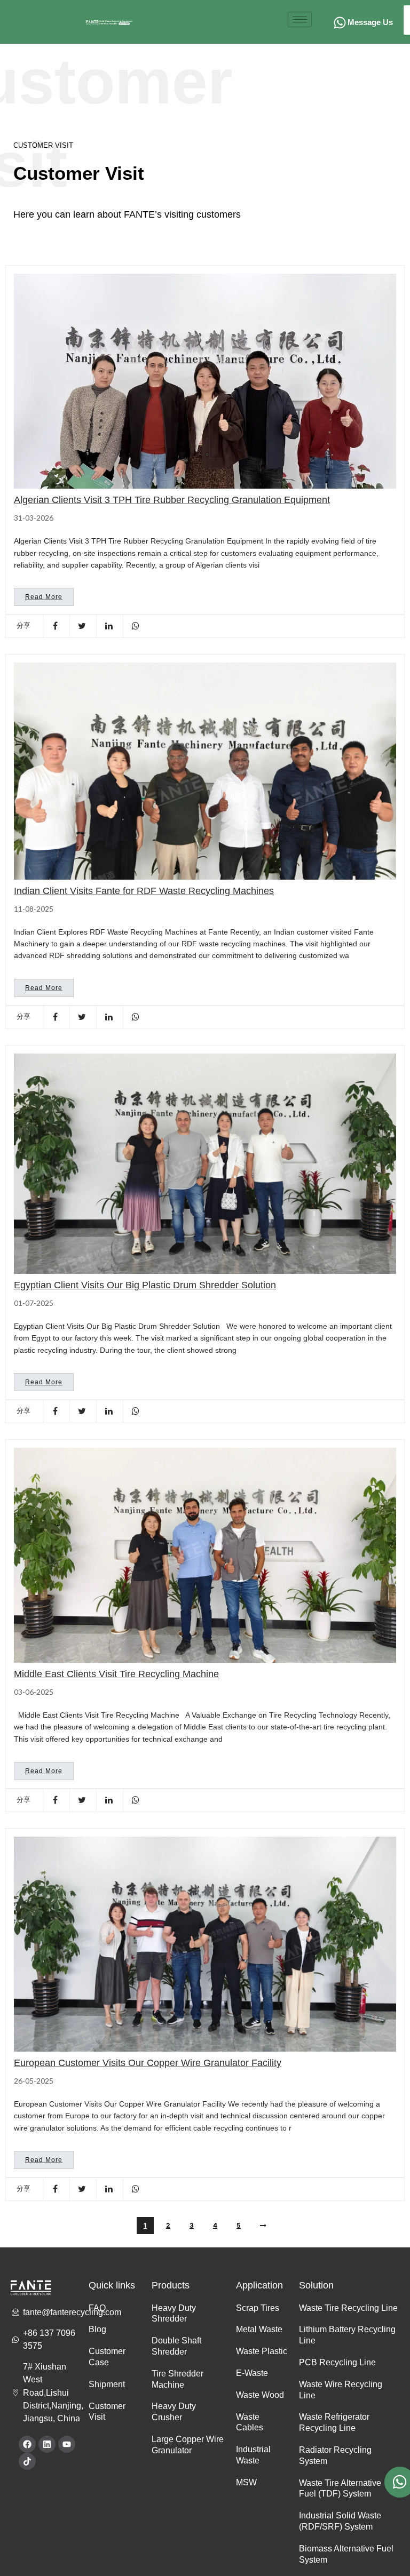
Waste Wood (260, 2395)
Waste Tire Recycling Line (348, 2308)
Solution (316, 2285)
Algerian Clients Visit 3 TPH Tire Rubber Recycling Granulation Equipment (172, 500)
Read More (44, 597)
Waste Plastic (262, 2351)
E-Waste (252, 2373)
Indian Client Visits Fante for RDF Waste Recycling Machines (144, 891)
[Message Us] (340, 23)
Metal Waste (259, 2329)
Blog (97, 2329)
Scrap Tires (258, 2308)
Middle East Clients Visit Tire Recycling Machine (116, 1674)
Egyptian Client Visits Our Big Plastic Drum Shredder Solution (145, 1285)
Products (171, 2285)
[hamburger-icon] (300, 19)
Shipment (107, 2384)
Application (259, 2285)
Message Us (370, 22)
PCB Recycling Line (337, 2362)
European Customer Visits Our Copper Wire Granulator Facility (148, 2063)
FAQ (97, 2308)
